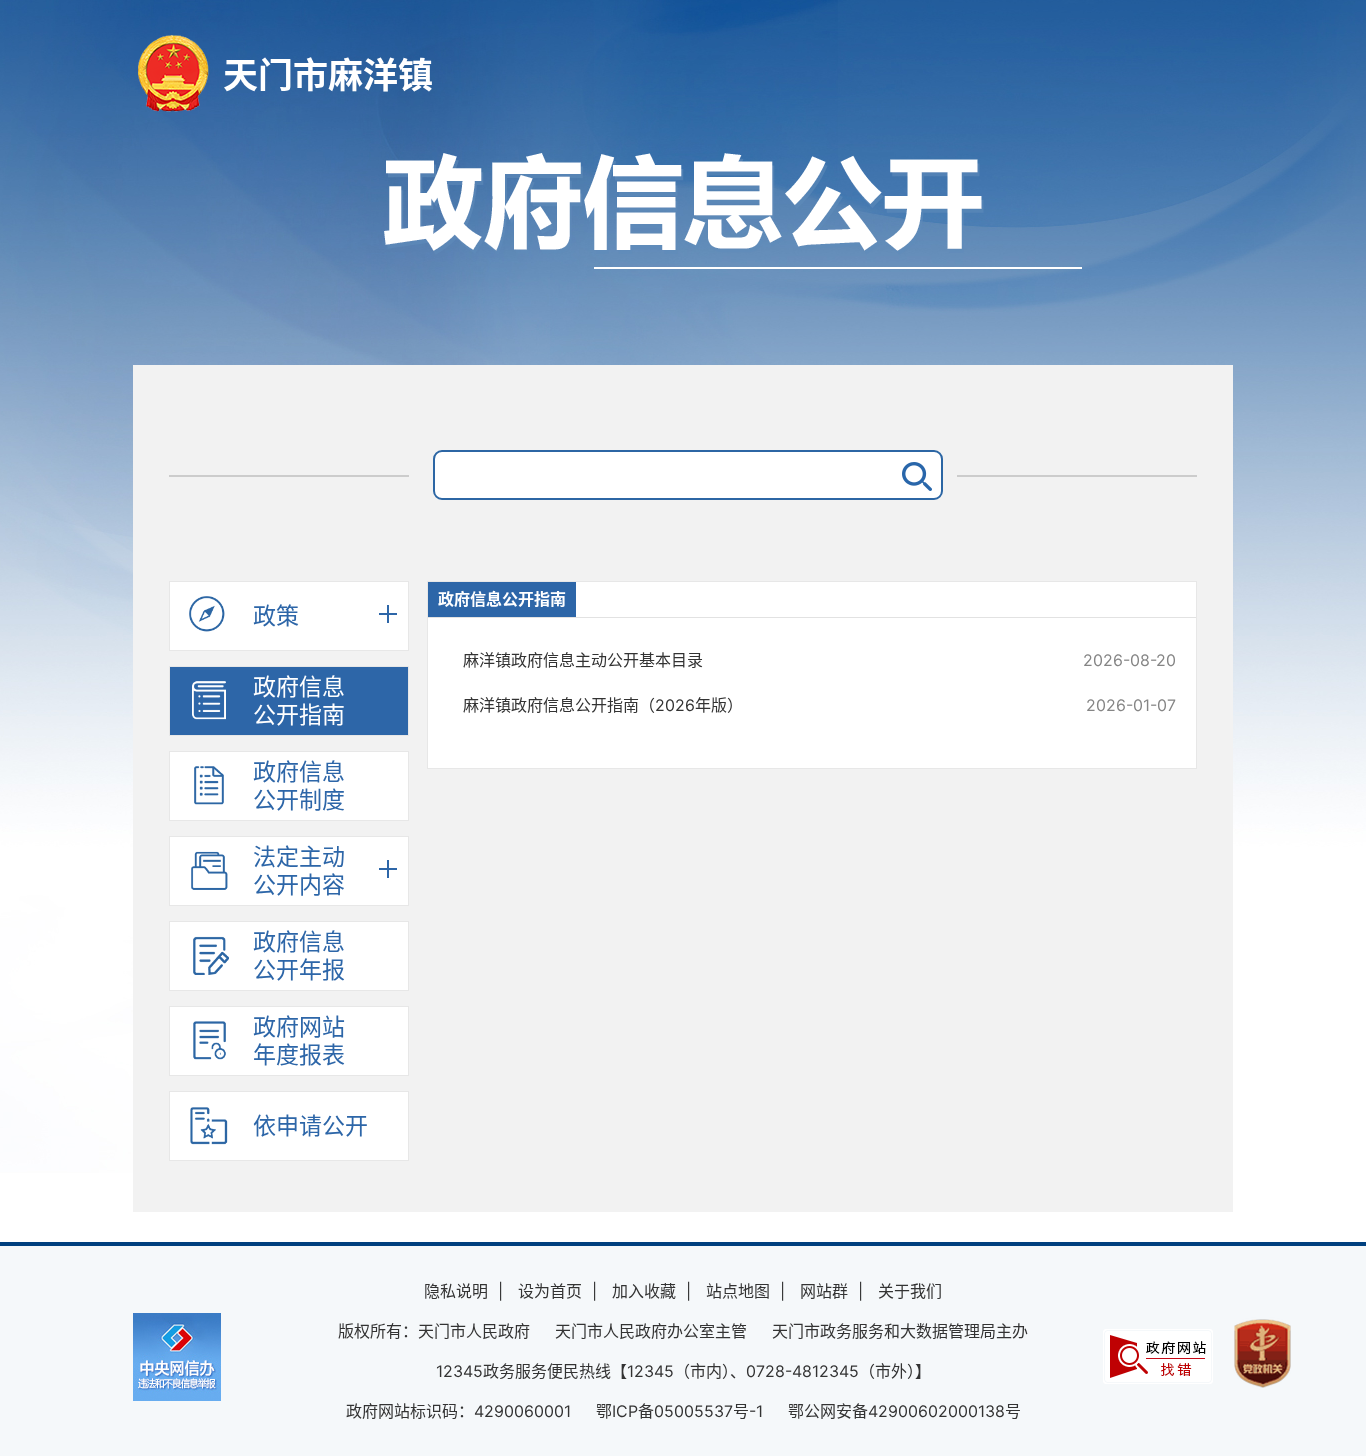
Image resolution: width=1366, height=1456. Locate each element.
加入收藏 (644, 1291)
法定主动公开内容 (299, 871)
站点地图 (738, 1291)
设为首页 (550, 1291)
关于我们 (910, 1291)
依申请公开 (310, 1126)
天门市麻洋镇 (328, 75)
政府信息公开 (683, 247)
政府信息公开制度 (299, 786)
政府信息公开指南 (299, 701)
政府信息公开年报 (299, 956)
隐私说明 (456, 1291)
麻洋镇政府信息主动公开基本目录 (752, 660)
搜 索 (913, 475)
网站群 (824, 1291)
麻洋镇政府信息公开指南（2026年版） (752, 705)
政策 (276, 616)
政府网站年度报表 (299, 1041)
